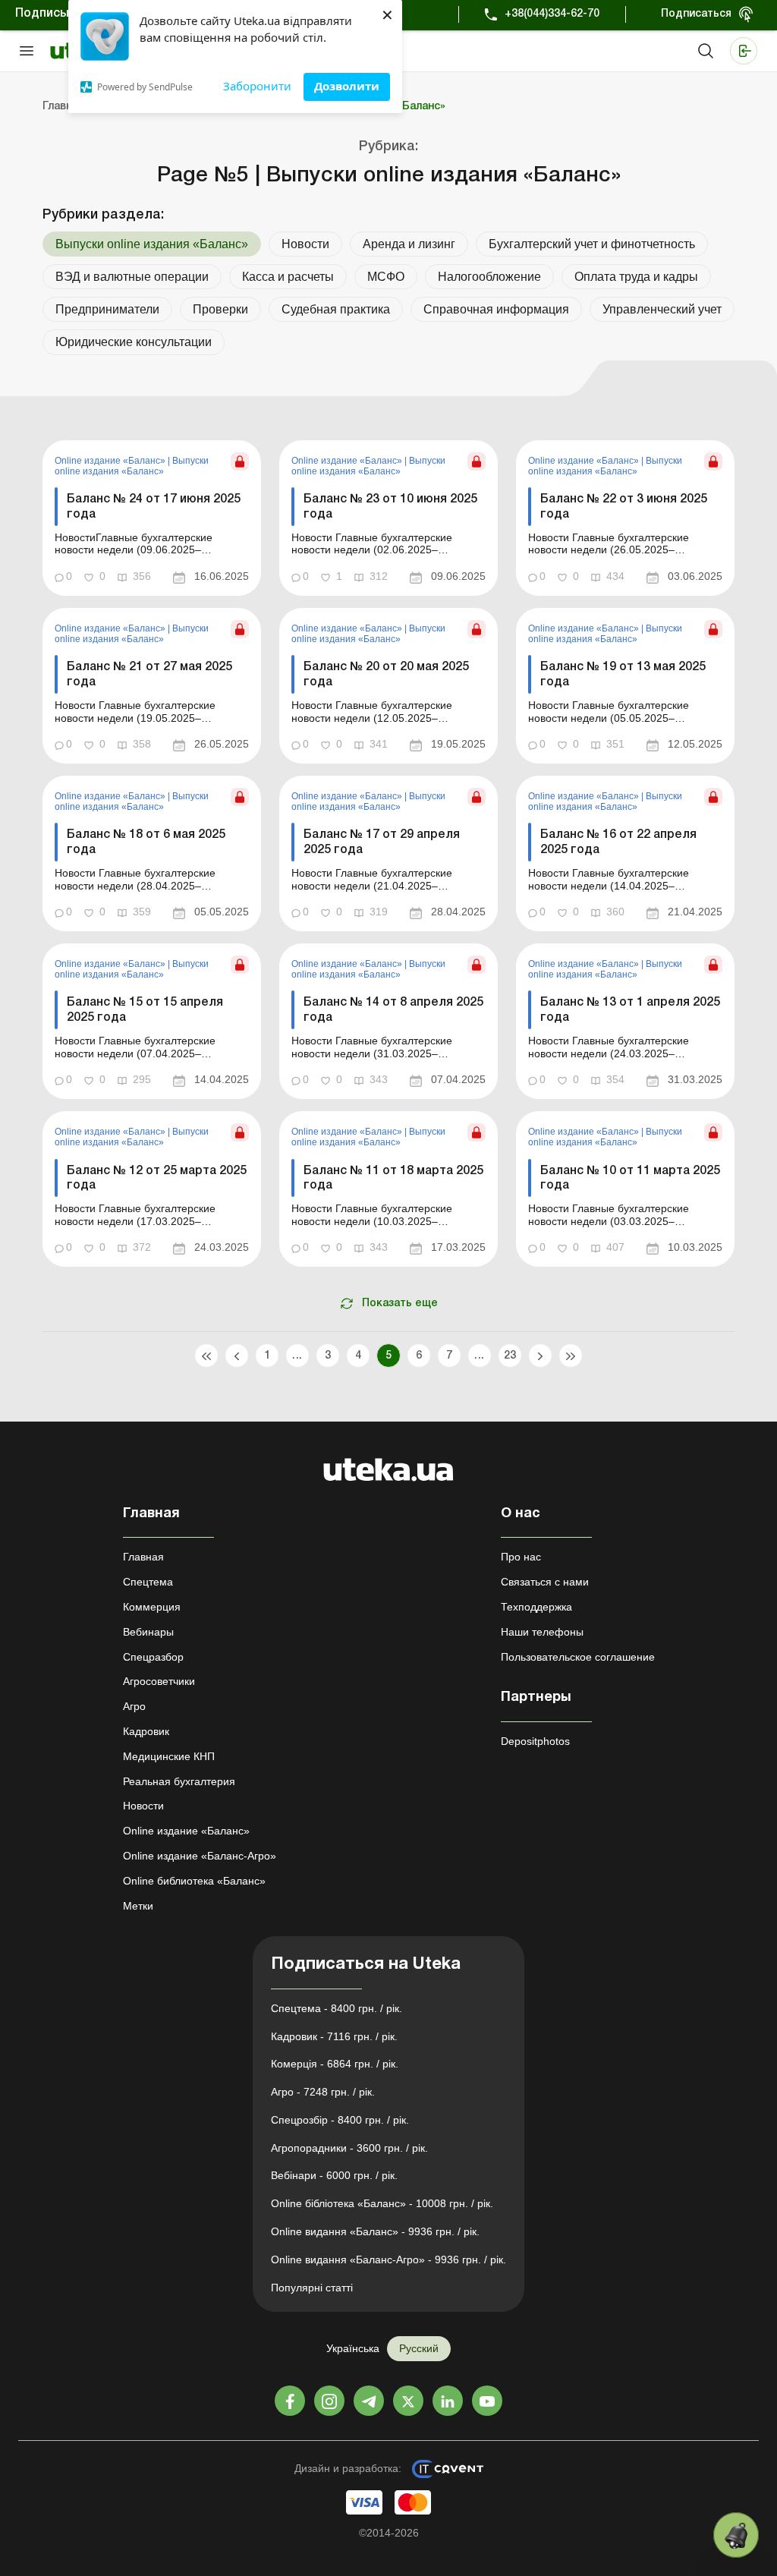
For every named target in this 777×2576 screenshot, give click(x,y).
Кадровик (146, 1731)
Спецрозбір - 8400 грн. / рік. (340, 2120)
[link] (152, 518)
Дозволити (347, 86)
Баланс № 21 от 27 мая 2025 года (149, 674)
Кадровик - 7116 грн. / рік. (334, 2036)
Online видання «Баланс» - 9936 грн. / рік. (375, 2231)
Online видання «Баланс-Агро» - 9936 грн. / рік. (388, 2260)
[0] (736, 2535)
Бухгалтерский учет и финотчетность (592, 244)
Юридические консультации (134, 342)
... (297, 1356)
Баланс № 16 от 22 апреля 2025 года (618, 842)
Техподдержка (536, 1607)
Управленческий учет (662, 309)
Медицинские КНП (169, 1756)
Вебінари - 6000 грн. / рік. (334, 2175)
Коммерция (152, 1607)
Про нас (521, 1557)
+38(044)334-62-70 (552, 14)
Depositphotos (535, 1741)
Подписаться (696, 14)
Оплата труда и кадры (636, 277)
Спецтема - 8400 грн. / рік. (337, 2008)
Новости (305, 244)
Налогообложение (489, 277)
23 (510, 1356)
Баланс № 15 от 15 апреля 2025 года (145, 1010)
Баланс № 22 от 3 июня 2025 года (624, 507)
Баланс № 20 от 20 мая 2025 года (386, 674)
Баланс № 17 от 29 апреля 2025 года (382, 842)
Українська (353, 2348)
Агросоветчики (159, 1681)
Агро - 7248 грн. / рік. (323, 2092)
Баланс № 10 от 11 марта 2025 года (630, 1178)
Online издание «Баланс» (111, 461)
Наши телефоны (542, 1632)
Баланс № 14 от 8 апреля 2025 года (393, 1010)
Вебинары (148, 1632)
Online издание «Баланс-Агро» (200, 1856)
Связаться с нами (545, 1582)
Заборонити (257, 86)
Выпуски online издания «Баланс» (132, 466)
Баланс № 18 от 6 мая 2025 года (146, 842)
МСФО (386, 277)
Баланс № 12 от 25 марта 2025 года (157, 1178)
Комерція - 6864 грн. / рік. (335, 2064)
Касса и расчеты (288, 277)
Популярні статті (312, 2288)
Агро (134, 1706)
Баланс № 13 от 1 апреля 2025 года (630, 1010)
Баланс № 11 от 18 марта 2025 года (393, 1178)
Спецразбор (153, 1657)
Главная (143, 1557)
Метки (138, 1906)
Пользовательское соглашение (578, 1657)
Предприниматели (107, 309)
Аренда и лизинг (409, 244)
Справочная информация (496, 309)
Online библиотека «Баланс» (194, 1881)
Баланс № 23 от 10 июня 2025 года (390, 507)
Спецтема (148, 1582)
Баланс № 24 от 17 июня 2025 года (154, 507)
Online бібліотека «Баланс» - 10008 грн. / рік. (382, 2203)
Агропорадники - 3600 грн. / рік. (349, 2148)
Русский (419, 2348)
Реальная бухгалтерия (179, 1781)
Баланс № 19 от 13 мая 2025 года (623, 674)
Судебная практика (336, 309)
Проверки (220, 309)
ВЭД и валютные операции (132, 277)
